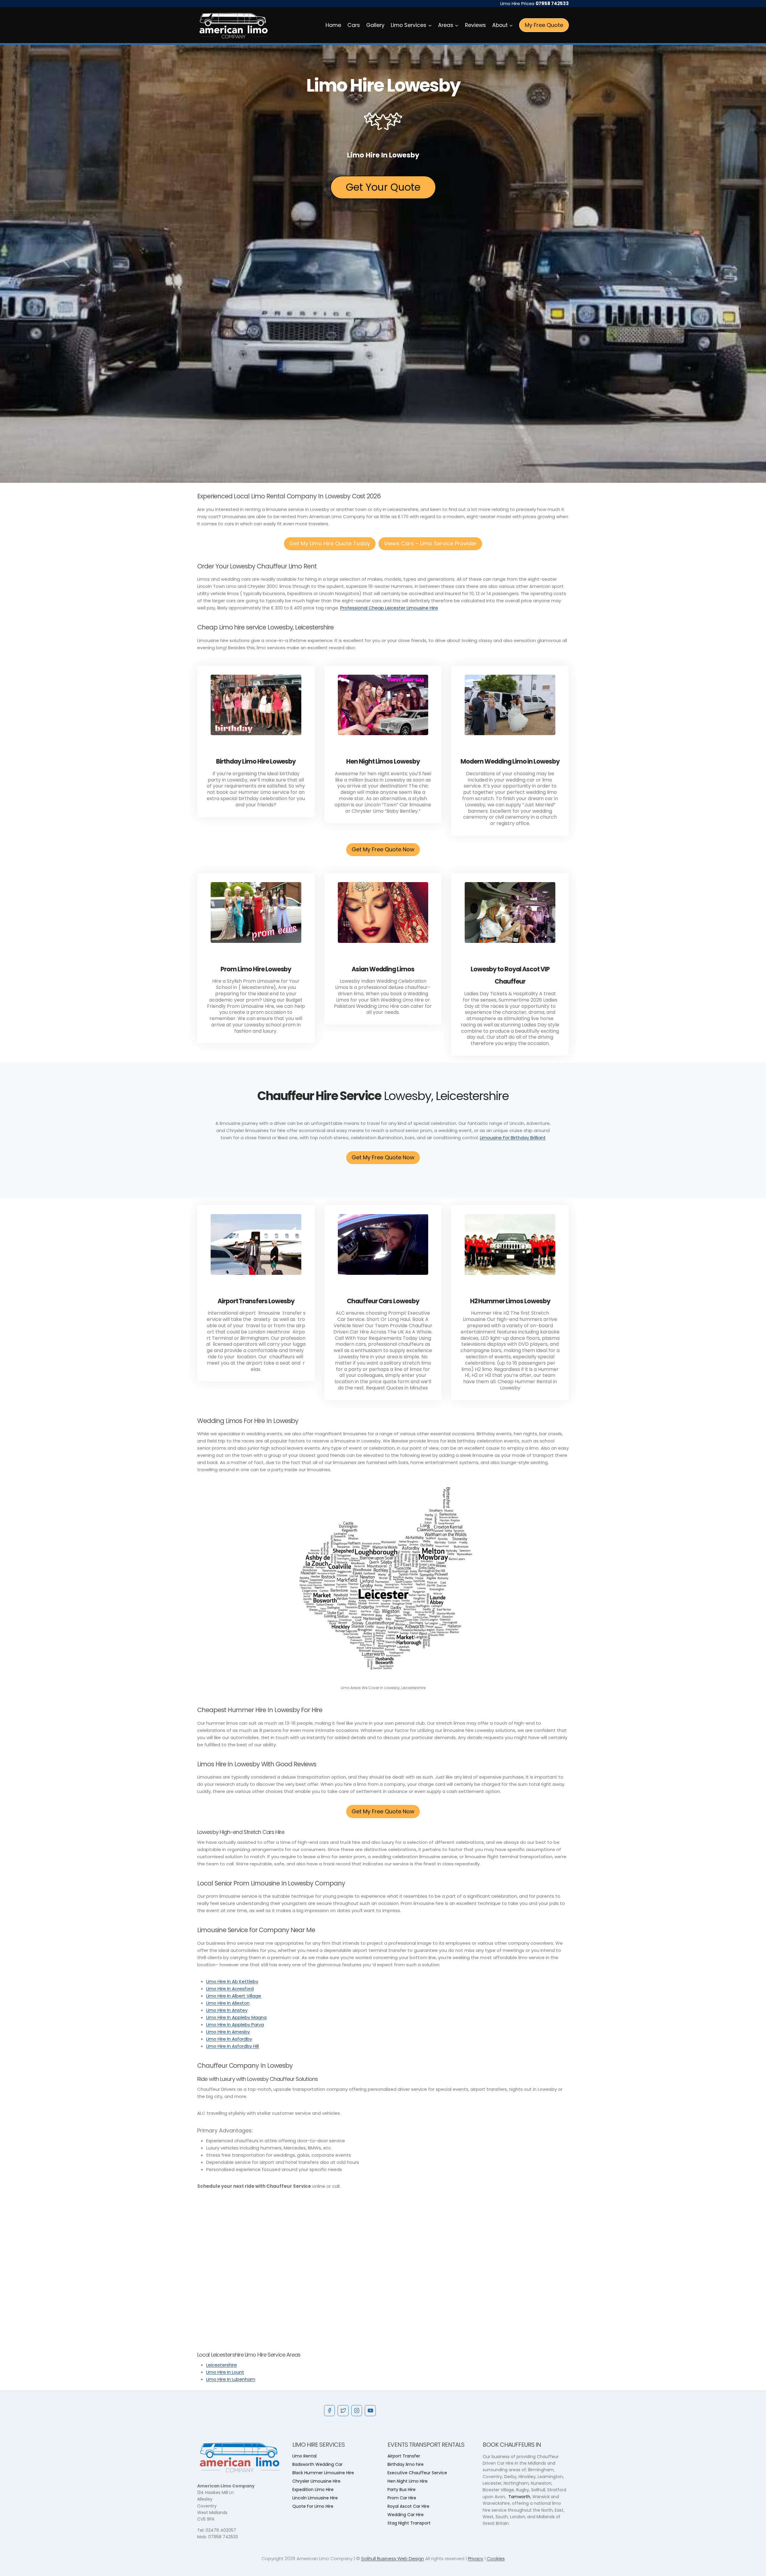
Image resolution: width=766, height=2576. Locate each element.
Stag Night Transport (409, 2523)
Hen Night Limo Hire (408, 2481)
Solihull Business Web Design (393, 2558)
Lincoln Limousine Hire (315, 2498)
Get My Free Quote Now (383, 849)
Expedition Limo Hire (313, 2489)
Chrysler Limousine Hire (316, 2481)
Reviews (475, 25)
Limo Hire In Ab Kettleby (232, 1981)
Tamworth (519, 2497)
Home (333, 25)
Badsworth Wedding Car (317, 2464)
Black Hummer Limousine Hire (323, 2473)
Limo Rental (304, 2456)
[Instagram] (357, 2410)
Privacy (476, 2558)
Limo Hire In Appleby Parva (235, 2024)
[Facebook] (329, 2410)
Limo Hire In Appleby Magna (236, 2017)
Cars (354, 25)
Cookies (496, 2558)
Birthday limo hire (406, 2464)
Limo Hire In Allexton (228, 2003)
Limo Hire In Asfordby (229, 2039)
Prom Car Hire (402, 2498)
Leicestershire (222, 2365)
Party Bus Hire (402, 2489)
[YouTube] (370, 2410)
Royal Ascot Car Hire (408, 2506)
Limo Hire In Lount (225, 2372)
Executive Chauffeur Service (417, 2473)
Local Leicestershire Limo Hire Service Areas (249, 2355)
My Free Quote (544, 25)
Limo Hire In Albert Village (234, 1996)
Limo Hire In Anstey (227, 2010)
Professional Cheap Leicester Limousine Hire (389, 608)
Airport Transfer (404, 2456)
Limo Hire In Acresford (230, 1989)
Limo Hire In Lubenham (231, 2379)
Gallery (375, 25)
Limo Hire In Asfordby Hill (232, 2046)
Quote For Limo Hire (313, 2506)
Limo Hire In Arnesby (228, 2032)
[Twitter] (343, 2410)
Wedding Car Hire (406, 2515)
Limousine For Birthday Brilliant (513, 1138)
